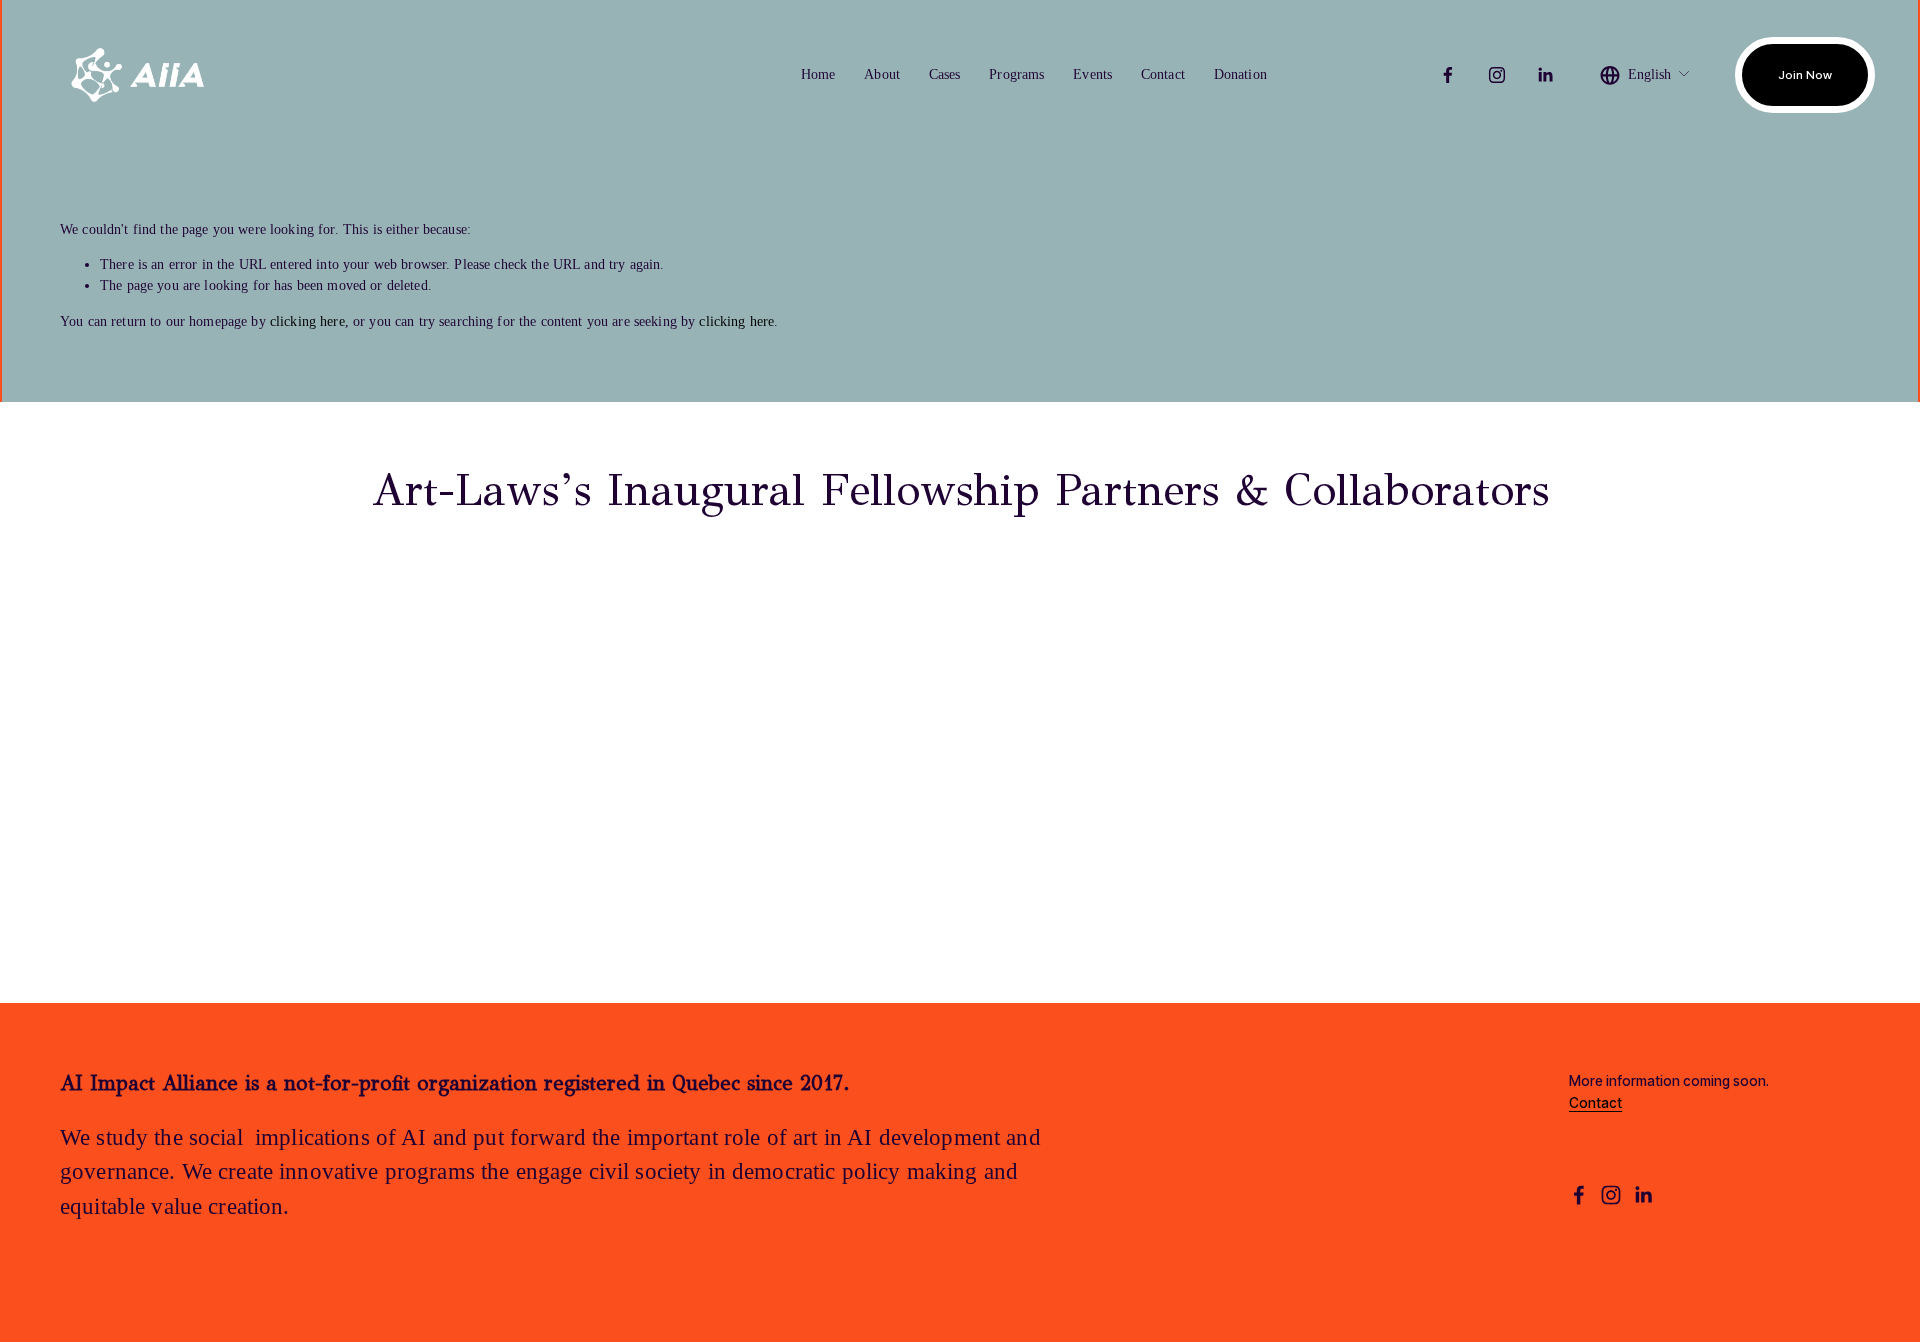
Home (818, 74)
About (882, 74)
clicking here (307, 321)
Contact (1163, 74)
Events (1092, 74)
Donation (1240, 74)
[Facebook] (1448, 75)
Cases (945, 74)
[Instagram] (1497, 75)
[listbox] (1645, 75)
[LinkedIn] (1545, 75)
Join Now (1805, 75)
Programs (1016, 74)
